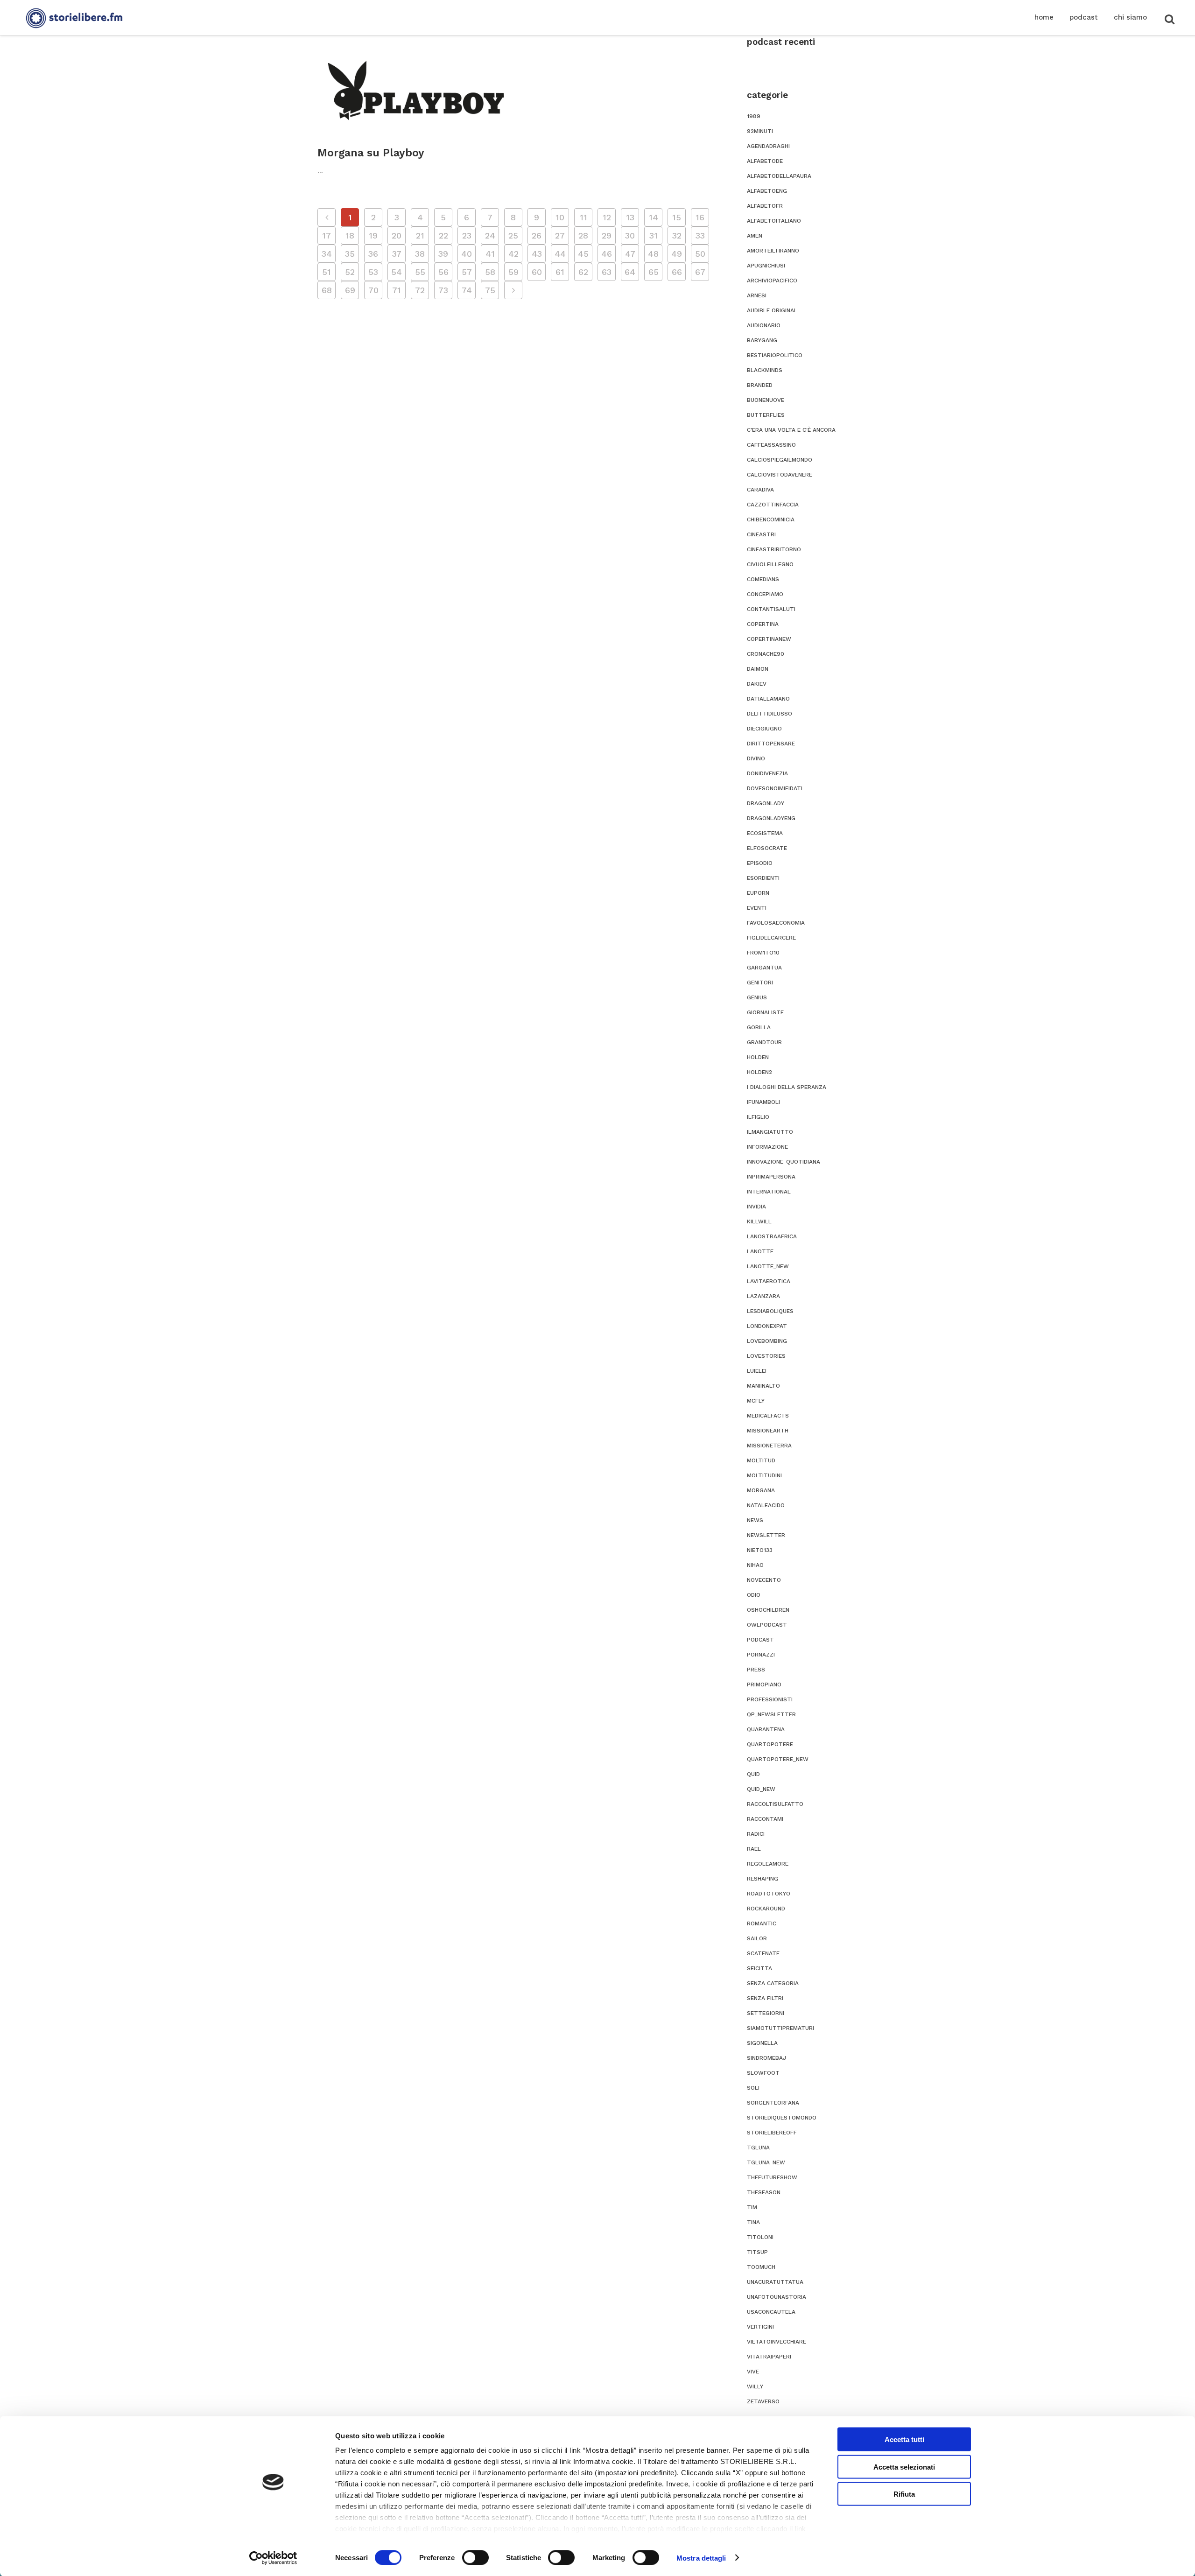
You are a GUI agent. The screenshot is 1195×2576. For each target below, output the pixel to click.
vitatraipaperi (769, 2357)
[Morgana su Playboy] (416, 91)
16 (700, 217)
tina (753, 2222)
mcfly (756, 1401)
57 (467, 272)
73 (443, 290)
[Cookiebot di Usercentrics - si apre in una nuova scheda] (273, 2558)
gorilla (759, 1027)
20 (397, 235)
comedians (763, 579)
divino (756, 758)
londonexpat (767, 1326)
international (769, 1192)
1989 (754, 116)
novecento (764, 1580)
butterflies (766, 415)
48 (653, 254)
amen (755, 236)
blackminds (765, 370)
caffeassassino (771, 445)
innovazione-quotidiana (784, 1162)
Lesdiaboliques (770, 1311)
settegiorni (766, 2013)
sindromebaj (766, 2058)
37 (397, 254)
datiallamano (768, 699)
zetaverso (763, 2401)
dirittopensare (771, 744)
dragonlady (766, 803)
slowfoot (763, 2073)
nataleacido (766, 1505)
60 (537, 272)
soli (753, 2088)
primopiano (764, 1685)
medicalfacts (768, 1416)
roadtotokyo (769, 1894)
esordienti (763, 878)
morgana (761, 1490)
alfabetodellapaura (779, 176)
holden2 (759, 1072)
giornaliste (765, 1012)
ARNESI (757, 295)
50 (700, 254)
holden (758, 1057)
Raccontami (765, 1819)
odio (754, 1595)
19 (373, 235)
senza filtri (765, 1998)
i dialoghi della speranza (787, 1087)
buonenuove (766, 400)
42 (513, 254)
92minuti (760, 131)
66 (677, 272)
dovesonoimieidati (775, 788)
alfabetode (765, 161)
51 (327, 272)
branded (760, 385)
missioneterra (769, 1446)
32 (677, 235)
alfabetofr (765, 206)
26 (537, 235)
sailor (757, 1938)
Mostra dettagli (701, 2558)
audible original (772, 310)
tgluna (758, 2148)
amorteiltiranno (773, 251)
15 (677, 217)
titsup (757, 2252)
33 (700, 235)
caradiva (760, 490)
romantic (762, 1923)
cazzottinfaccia (773, 505)
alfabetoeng (767, 191)
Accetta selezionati (904, 2467)
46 (607, 254)
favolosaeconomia (776, 923)
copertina (763, 624)
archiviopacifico (772, 281)
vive (753, 2372)
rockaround (766, 1909)
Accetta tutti (904, 2439)
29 (607, 235)
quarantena (766, 1729)
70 (373, 290)
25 (513, 235)
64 (630, 272)
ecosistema (765, 833)
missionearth (768, 1431)
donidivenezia (767, 773)
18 (350, 235)
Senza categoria (773, 1983)
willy (755, 2386)
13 (630, 217)
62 (583, 272)
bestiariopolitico (775, 355)
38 (420, 254)
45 (583, 254)
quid (753, 1774)
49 (677, 254)
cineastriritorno (774, 549)
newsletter (766, 1535)
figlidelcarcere (771, 938)
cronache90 (766, 654)
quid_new (761, 1789)
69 (350, 290)
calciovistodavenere (780, 475)
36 (373, 254)
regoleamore (768, 1864)
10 (560, 217)
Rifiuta (904, 2494)
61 (560, 272)
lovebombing (767, 1341)
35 (350, 254)
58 (490, 272)
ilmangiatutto (770, 1132)
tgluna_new (766, 2162)
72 (420, 290)
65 (654, 272)
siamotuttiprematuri (780, 2028)
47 (630, 254)
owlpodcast (767, 1625)
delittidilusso (770, 714)
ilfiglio (758, 1117)
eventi (757, 908)
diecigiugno (764, 729)
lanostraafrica (772, 1236)
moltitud (761, 1460)
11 (583, 217)
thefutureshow (772, 2177)
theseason (764, 2192)
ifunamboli (763, 1102)
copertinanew (769, 639)
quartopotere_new (778, 1759)
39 (443, 254)
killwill (759, 1221)
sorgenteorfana (773, 2103)
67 (700, 272)
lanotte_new (768, 1266)
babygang (762, 340)
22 (443, 235)
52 (350, 272)
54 (397, 272)
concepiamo (765, 594)
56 (443, 272)
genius (757, 997)
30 (630, 235)
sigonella (762, 2043)
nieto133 (760, 1550)
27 (560, 235)
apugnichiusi (766, 266)
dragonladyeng (771, 818)
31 (654, 235)
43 (537, 254)
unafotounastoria (777, 2297)
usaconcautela (771, 2312)
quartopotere (770, 1744)
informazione (767, 1147)
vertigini (760, 2327)
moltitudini (764, 1475)
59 (513, 272)
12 (607, 217)
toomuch (761, 2267)
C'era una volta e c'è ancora (791, 430)
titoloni (760, 2237)
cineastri (761, 534)
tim (752, 2207)
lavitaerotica (769, 1281)
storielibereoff (772, 2133)
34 (327, 254)
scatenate (763, 1953)
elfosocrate (767, 848)
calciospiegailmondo (780, 460)
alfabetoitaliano (774, 221)
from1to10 (763, 953)
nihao (755, 1565)
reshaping (763, 1879)
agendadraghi (768, 146)
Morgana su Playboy (371, 153)
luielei (757, 1371)
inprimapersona (771, 1177)
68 (327, 290)
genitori (760, 983)
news (755, 1520)
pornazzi (761, 1655)
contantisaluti (771, 609)
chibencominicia (771, 519)
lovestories (766, 1356)
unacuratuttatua (775, 2282)
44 (560, 254)
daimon (758, 669)
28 (583, 235)
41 (490, 254)
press (756, 1670)
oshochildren (768, 1610)
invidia (756, 1207)
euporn (758, 893)
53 (373, 272)
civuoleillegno (770, 564)
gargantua (764, 968)
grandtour (764, 1042)
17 (327, 235)
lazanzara (763, 1296)
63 (607, 272)
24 (490, 235)
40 (467, 254)
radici (756, 1834)
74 (467, 290)
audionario (764, 325)
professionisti (770, 1699)
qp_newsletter (771, 1714)
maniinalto (763, 1386)
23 (467, 235)
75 (490, 290)
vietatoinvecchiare (777, 2342)
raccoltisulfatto (775, 1804)
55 (420, 272)
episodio (760, 863)
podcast (760, 1640)
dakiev (757, 684)
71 (397, 290)
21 (420, 235)
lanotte (760, 1251)
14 (654, 217)
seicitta (759, 1968)
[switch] (475, 2557)
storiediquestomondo (782, 2118)
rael (754, 1849)
